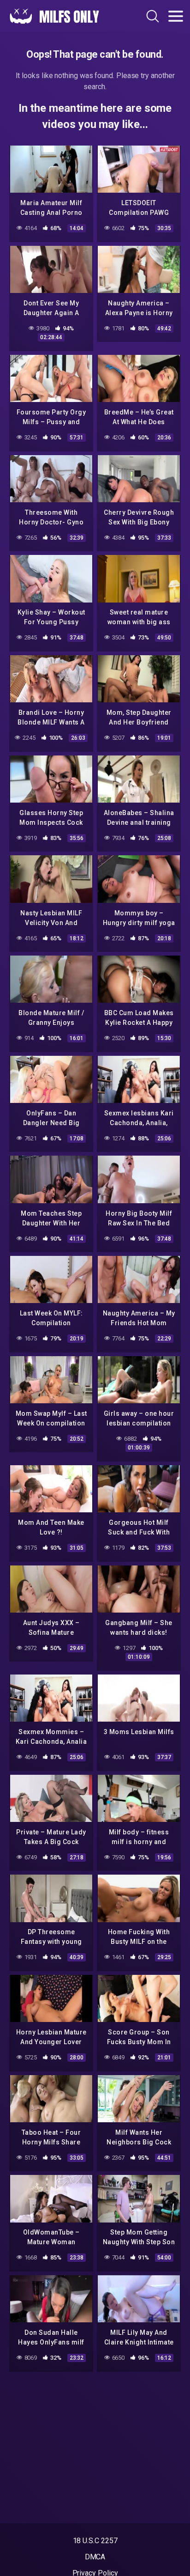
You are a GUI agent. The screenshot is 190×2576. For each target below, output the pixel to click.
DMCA (95, 2557)
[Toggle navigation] (176, 16)
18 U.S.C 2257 (95, 2541)
